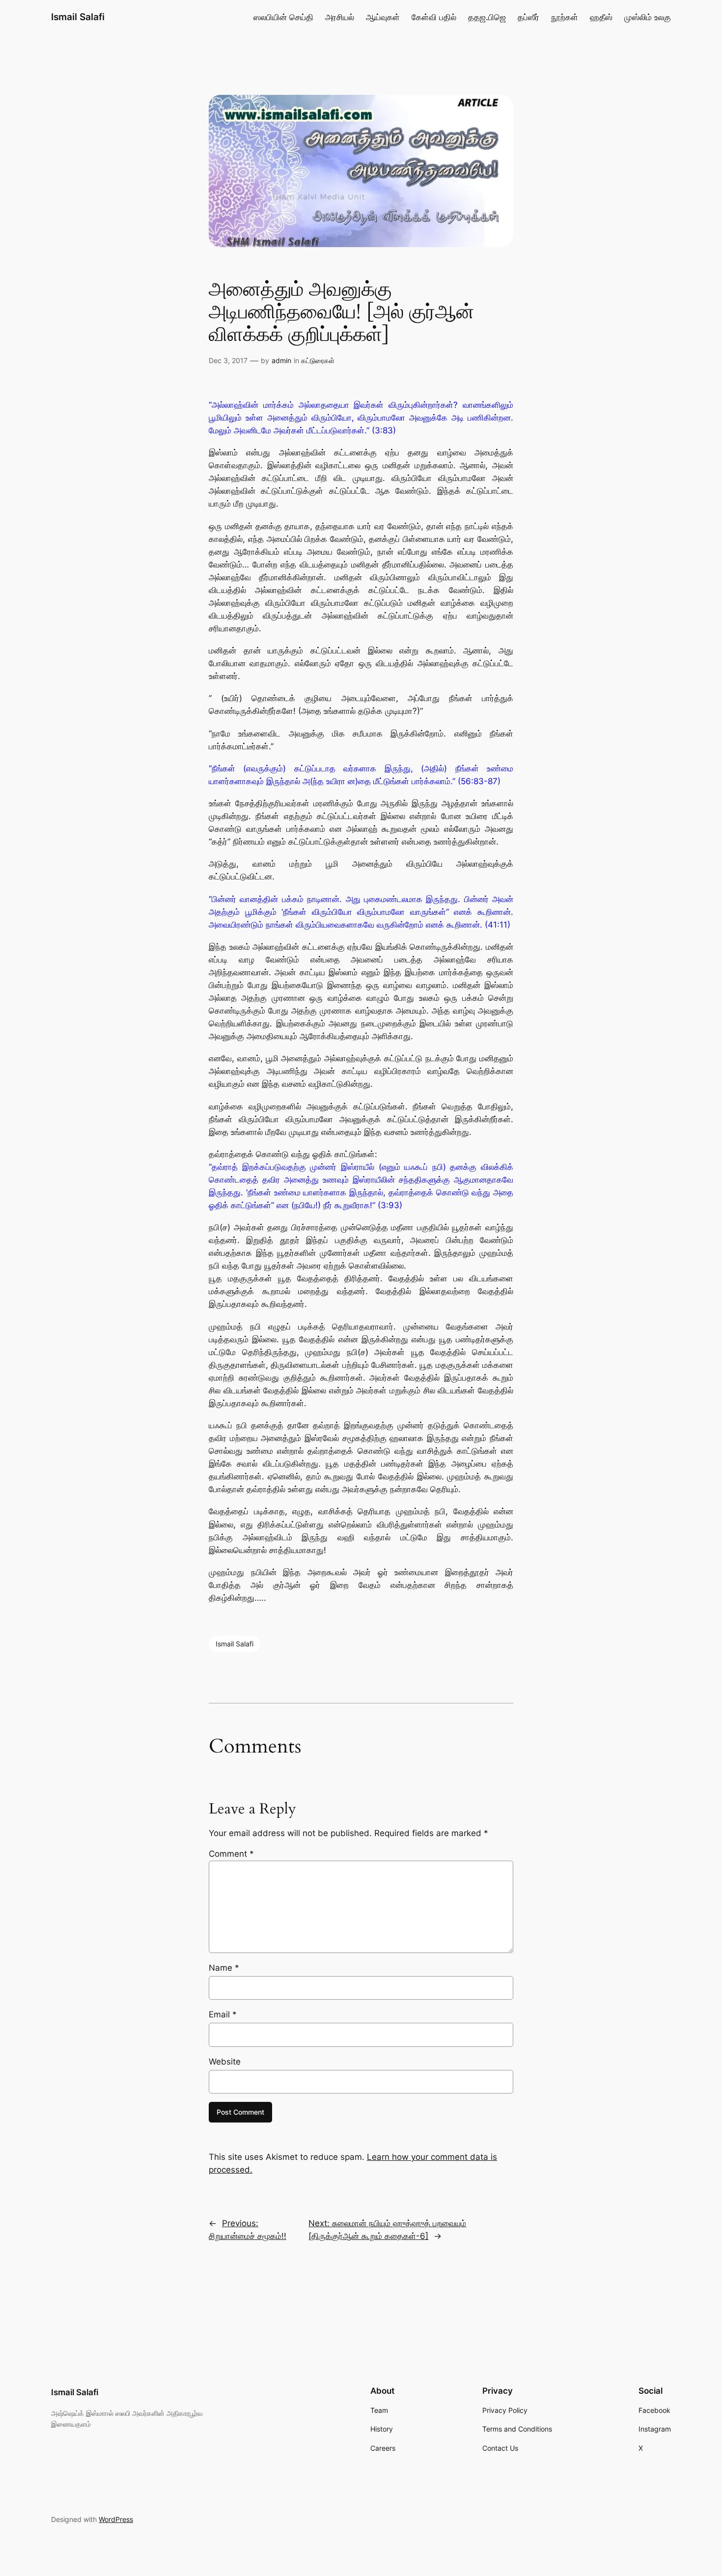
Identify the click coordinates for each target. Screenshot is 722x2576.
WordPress (116, 2519)
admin (281, 360)
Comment (231, 1854)
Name (224, 1968)
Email (223, 2014)
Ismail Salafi (78, 17)
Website (225, 2062)
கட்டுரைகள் (318, 360)
